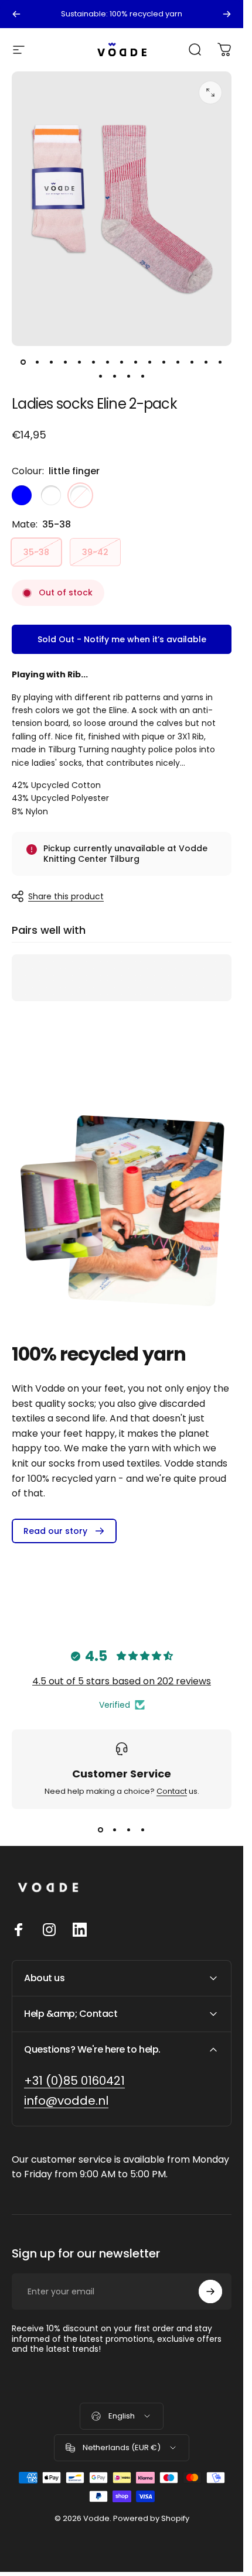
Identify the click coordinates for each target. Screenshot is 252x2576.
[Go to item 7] (108, 362)
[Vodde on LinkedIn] (80, 1930)
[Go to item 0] (23, 362)
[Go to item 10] (150, 362)
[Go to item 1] (38, 362)
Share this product (66, 896)
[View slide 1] (101, 1830)
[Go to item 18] (129, 376)
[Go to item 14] (206, 362)
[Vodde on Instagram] (49, 1930)
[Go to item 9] (136, 362)
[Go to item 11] (164, 362)
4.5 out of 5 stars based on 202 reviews (122, 1681)
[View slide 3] (129, 1830)
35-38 (36, 552)
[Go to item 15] (220, 362)
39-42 (95, 552)
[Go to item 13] (192, 362)
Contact (172, 1791)
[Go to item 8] (122, 362)
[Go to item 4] (80, 362)
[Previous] (16, 14)
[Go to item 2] (52, 362)
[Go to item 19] (143, 376)
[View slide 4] (143, 1830)
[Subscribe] (210, 2291)
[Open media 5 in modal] (210, 93)
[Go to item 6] (94, 362)
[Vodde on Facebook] (19, 1930)
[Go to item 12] (178, 362)
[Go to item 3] (66, 362)
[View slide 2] (115, 1830)
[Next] (227, 14)
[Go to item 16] (101, 376)
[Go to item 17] (115, 376)
